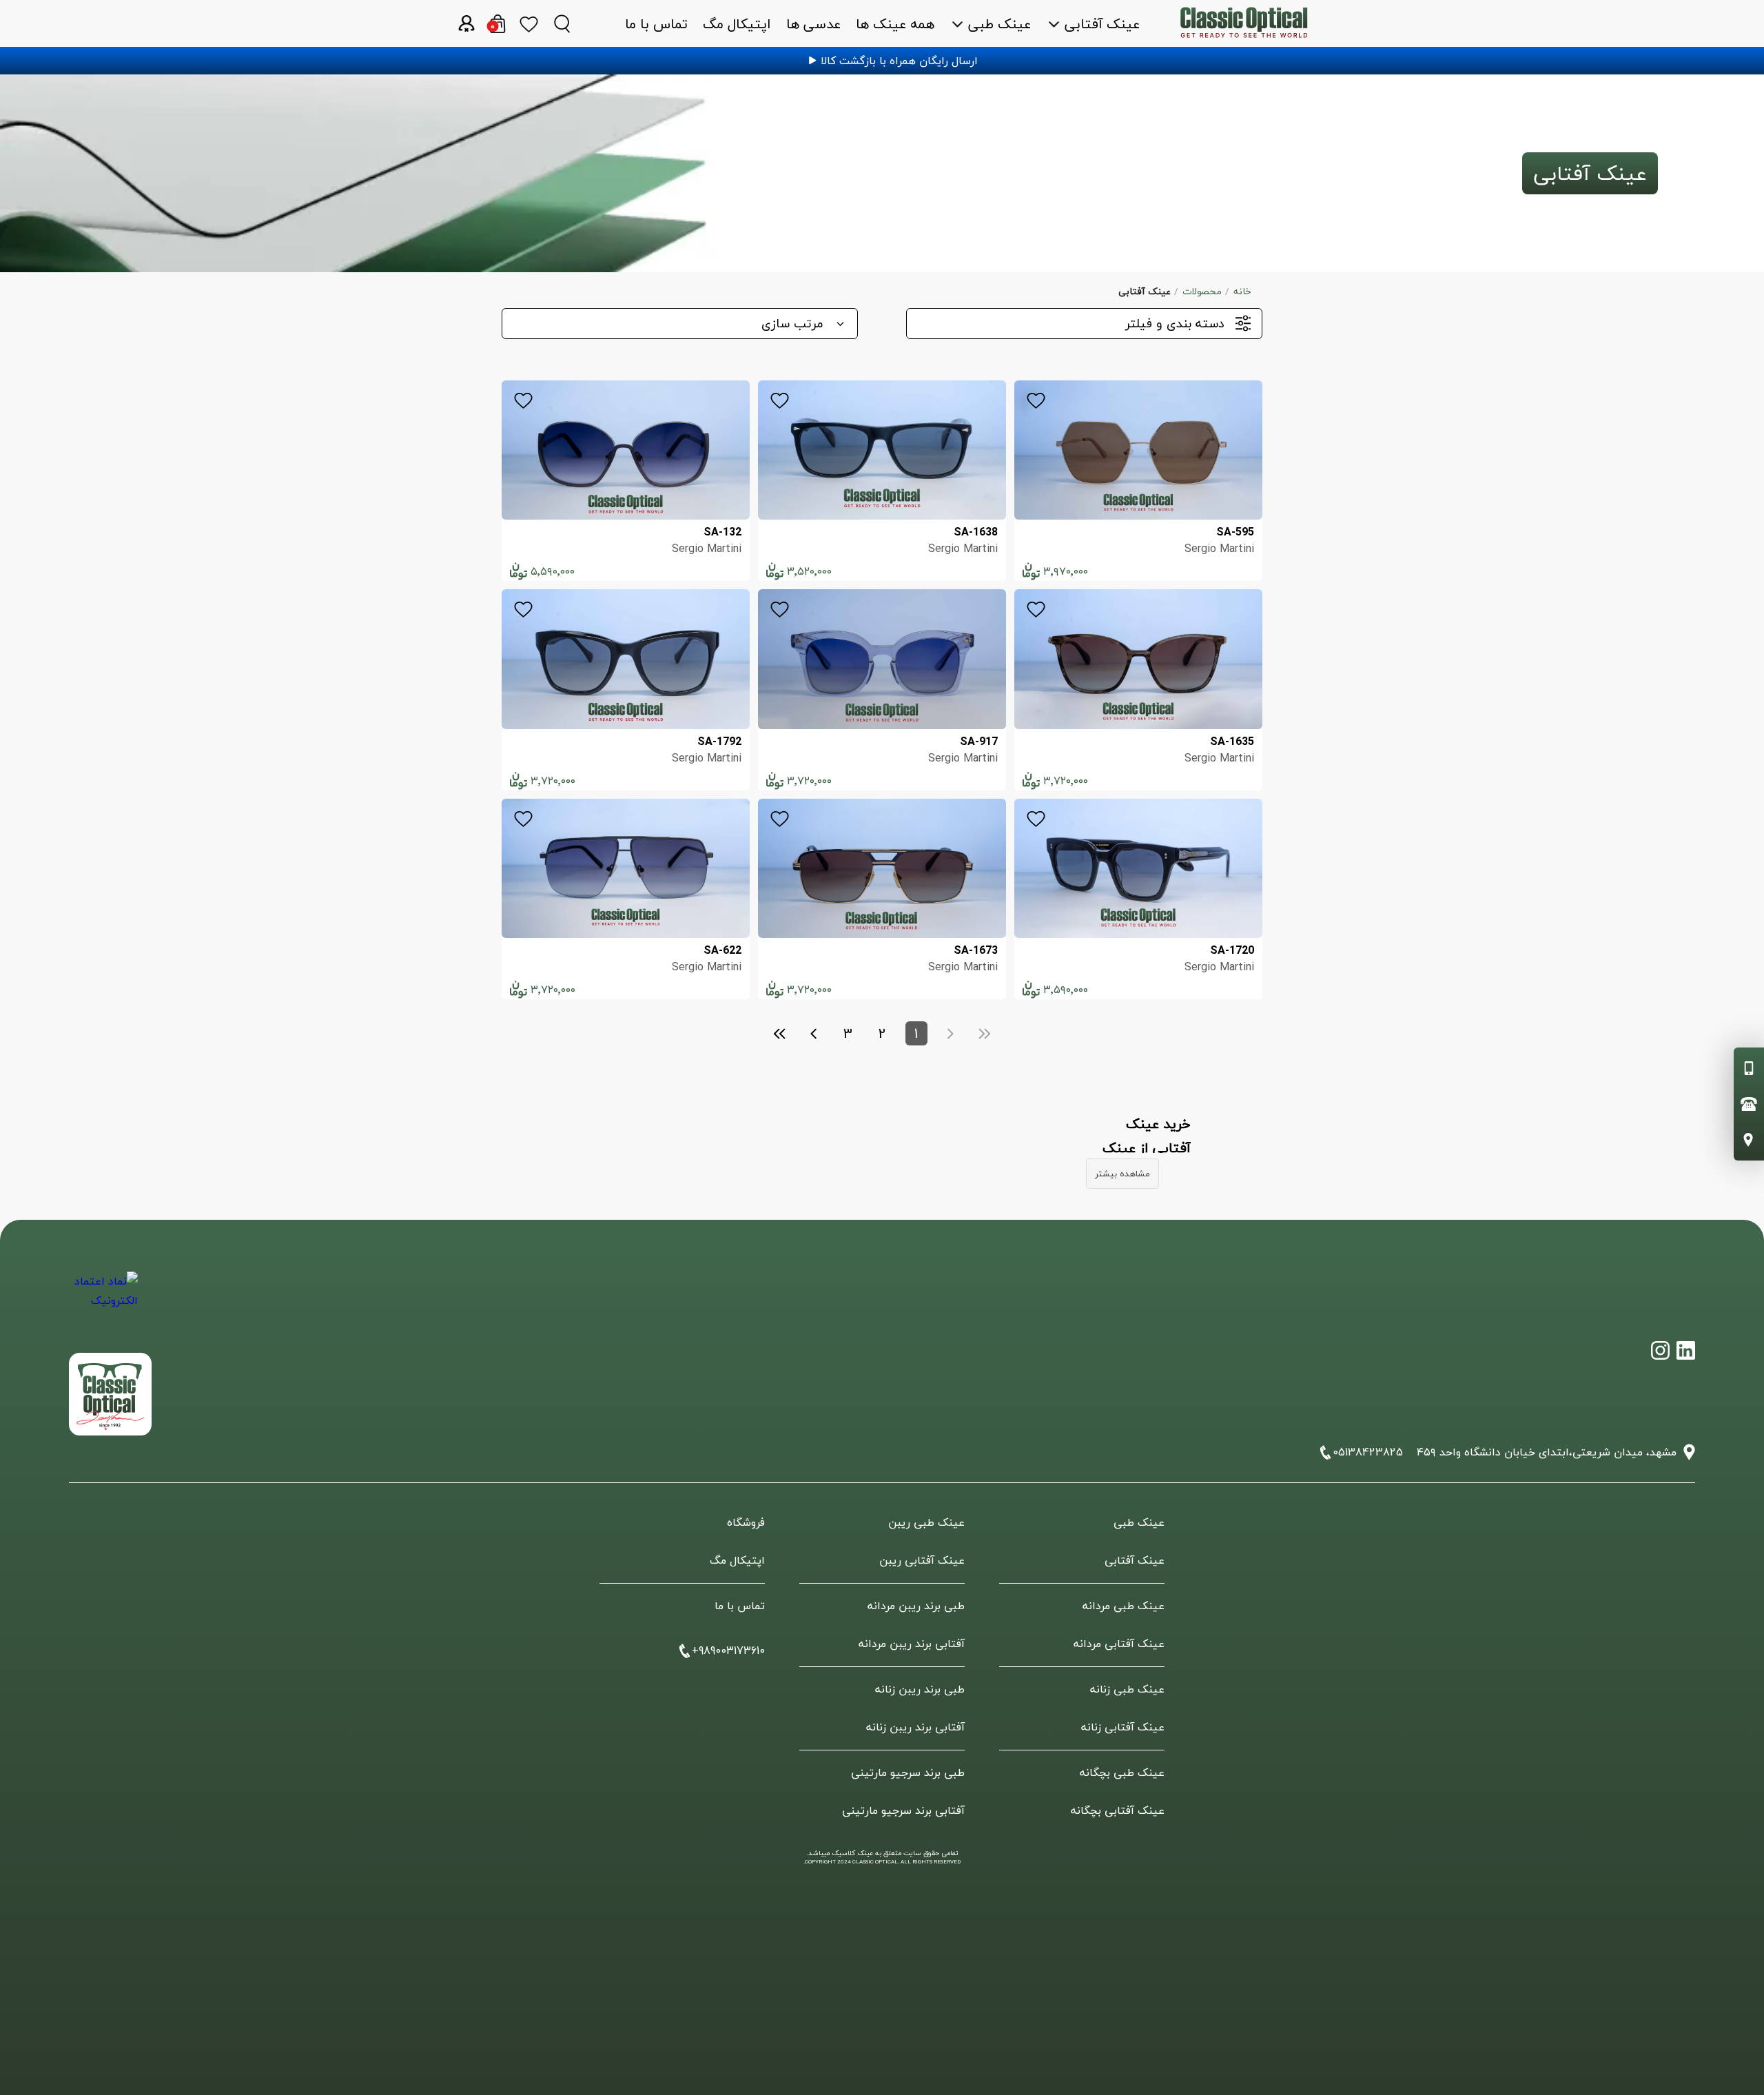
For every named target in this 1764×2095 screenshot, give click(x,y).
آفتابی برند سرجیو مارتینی (903, 1810)
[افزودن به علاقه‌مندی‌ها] (1036, 403)
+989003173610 (728, 1651)
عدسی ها (813, 24)
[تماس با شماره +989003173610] (1749, 1068)
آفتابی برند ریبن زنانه (915, 1727)
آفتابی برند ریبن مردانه (912, 1644)
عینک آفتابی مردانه (1119, 1644)
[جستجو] (562, 23)
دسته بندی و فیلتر (1175, 324)
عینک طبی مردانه (1124, 1606)
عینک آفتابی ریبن (922, 1560)
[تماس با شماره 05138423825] (1749, 1104)
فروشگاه (746, 1522)
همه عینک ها (895, 24)
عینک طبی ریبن (926, 1522)
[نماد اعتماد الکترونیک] (103, 1306)
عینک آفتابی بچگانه (1118, 1810)
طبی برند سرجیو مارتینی (908, 1772)
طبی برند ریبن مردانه (916, 1606)
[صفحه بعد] (814, 1034)
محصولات (1202, 291)
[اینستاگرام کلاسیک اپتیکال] (1660, 1350)
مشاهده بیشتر (1122, 1174)
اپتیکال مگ (737, 24)
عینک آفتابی (1102, 24)
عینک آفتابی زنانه (1123, 1727)
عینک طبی (999, 24)
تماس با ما (656, 24)
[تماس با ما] (1749, 1140)
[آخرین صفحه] (780, 1034)
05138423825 (1368, 1452)
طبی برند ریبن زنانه (920, 1689)
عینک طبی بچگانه (1122, 1772)
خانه (1242, 291)
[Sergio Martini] (1138, 450)
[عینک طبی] (1686, 1350)
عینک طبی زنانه (1127, 1689)
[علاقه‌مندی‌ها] (529, 23)
